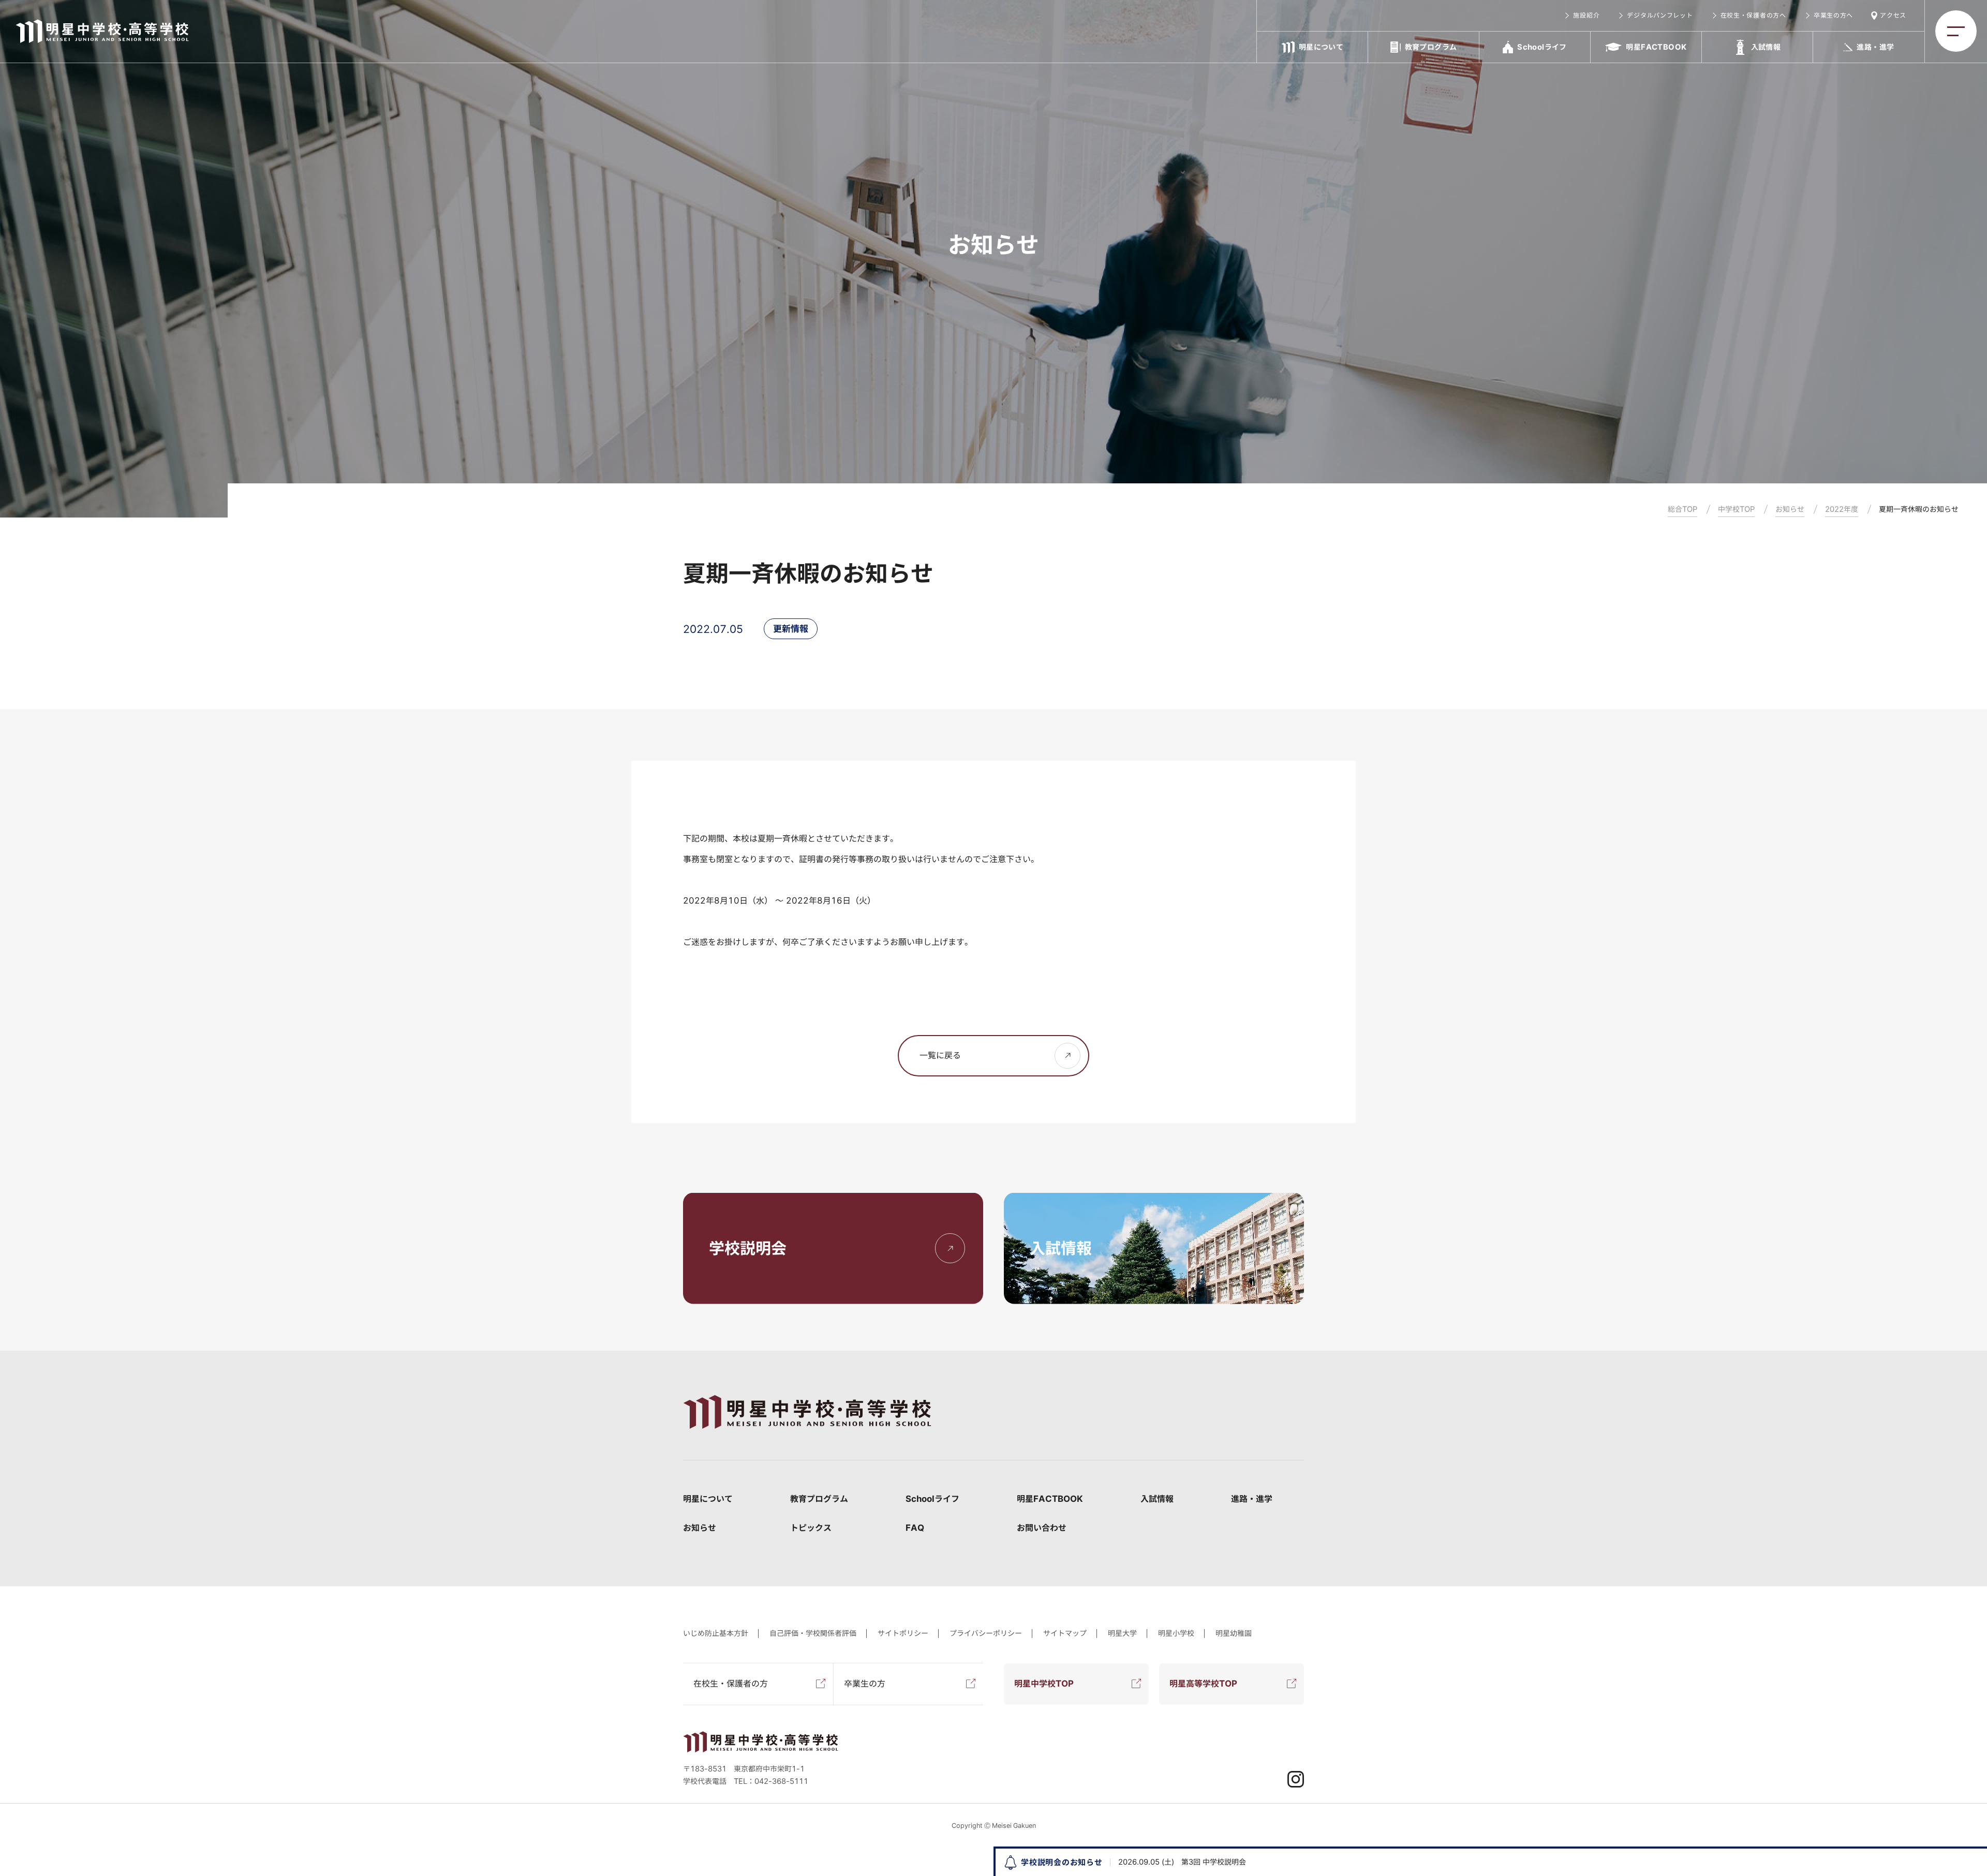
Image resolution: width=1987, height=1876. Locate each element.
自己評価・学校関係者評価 (813, 1633)
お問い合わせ (1042, 1528)
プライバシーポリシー (986, 1633)
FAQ (915, 1528)
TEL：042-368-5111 (771, 1781)
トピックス (811, 1528)
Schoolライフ (932, 1499)
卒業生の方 (865, 1683)
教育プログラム (819, 1499)
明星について (708, 1499)
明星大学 (1122, 1633)
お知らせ (700, 1528)
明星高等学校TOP (1203, 1683)
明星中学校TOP (1044, 1683)
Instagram (1296, 1779)
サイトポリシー (903, 1633)
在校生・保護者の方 (731, 1683)
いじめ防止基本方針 (716, 1633)
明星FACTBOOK (1050, 1499)
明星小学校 (1176, 1633)
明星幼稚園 (1234, 1633)
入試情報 (1157, 1499)
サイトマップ (1065, 1633)
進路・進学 (1252, 1499)
